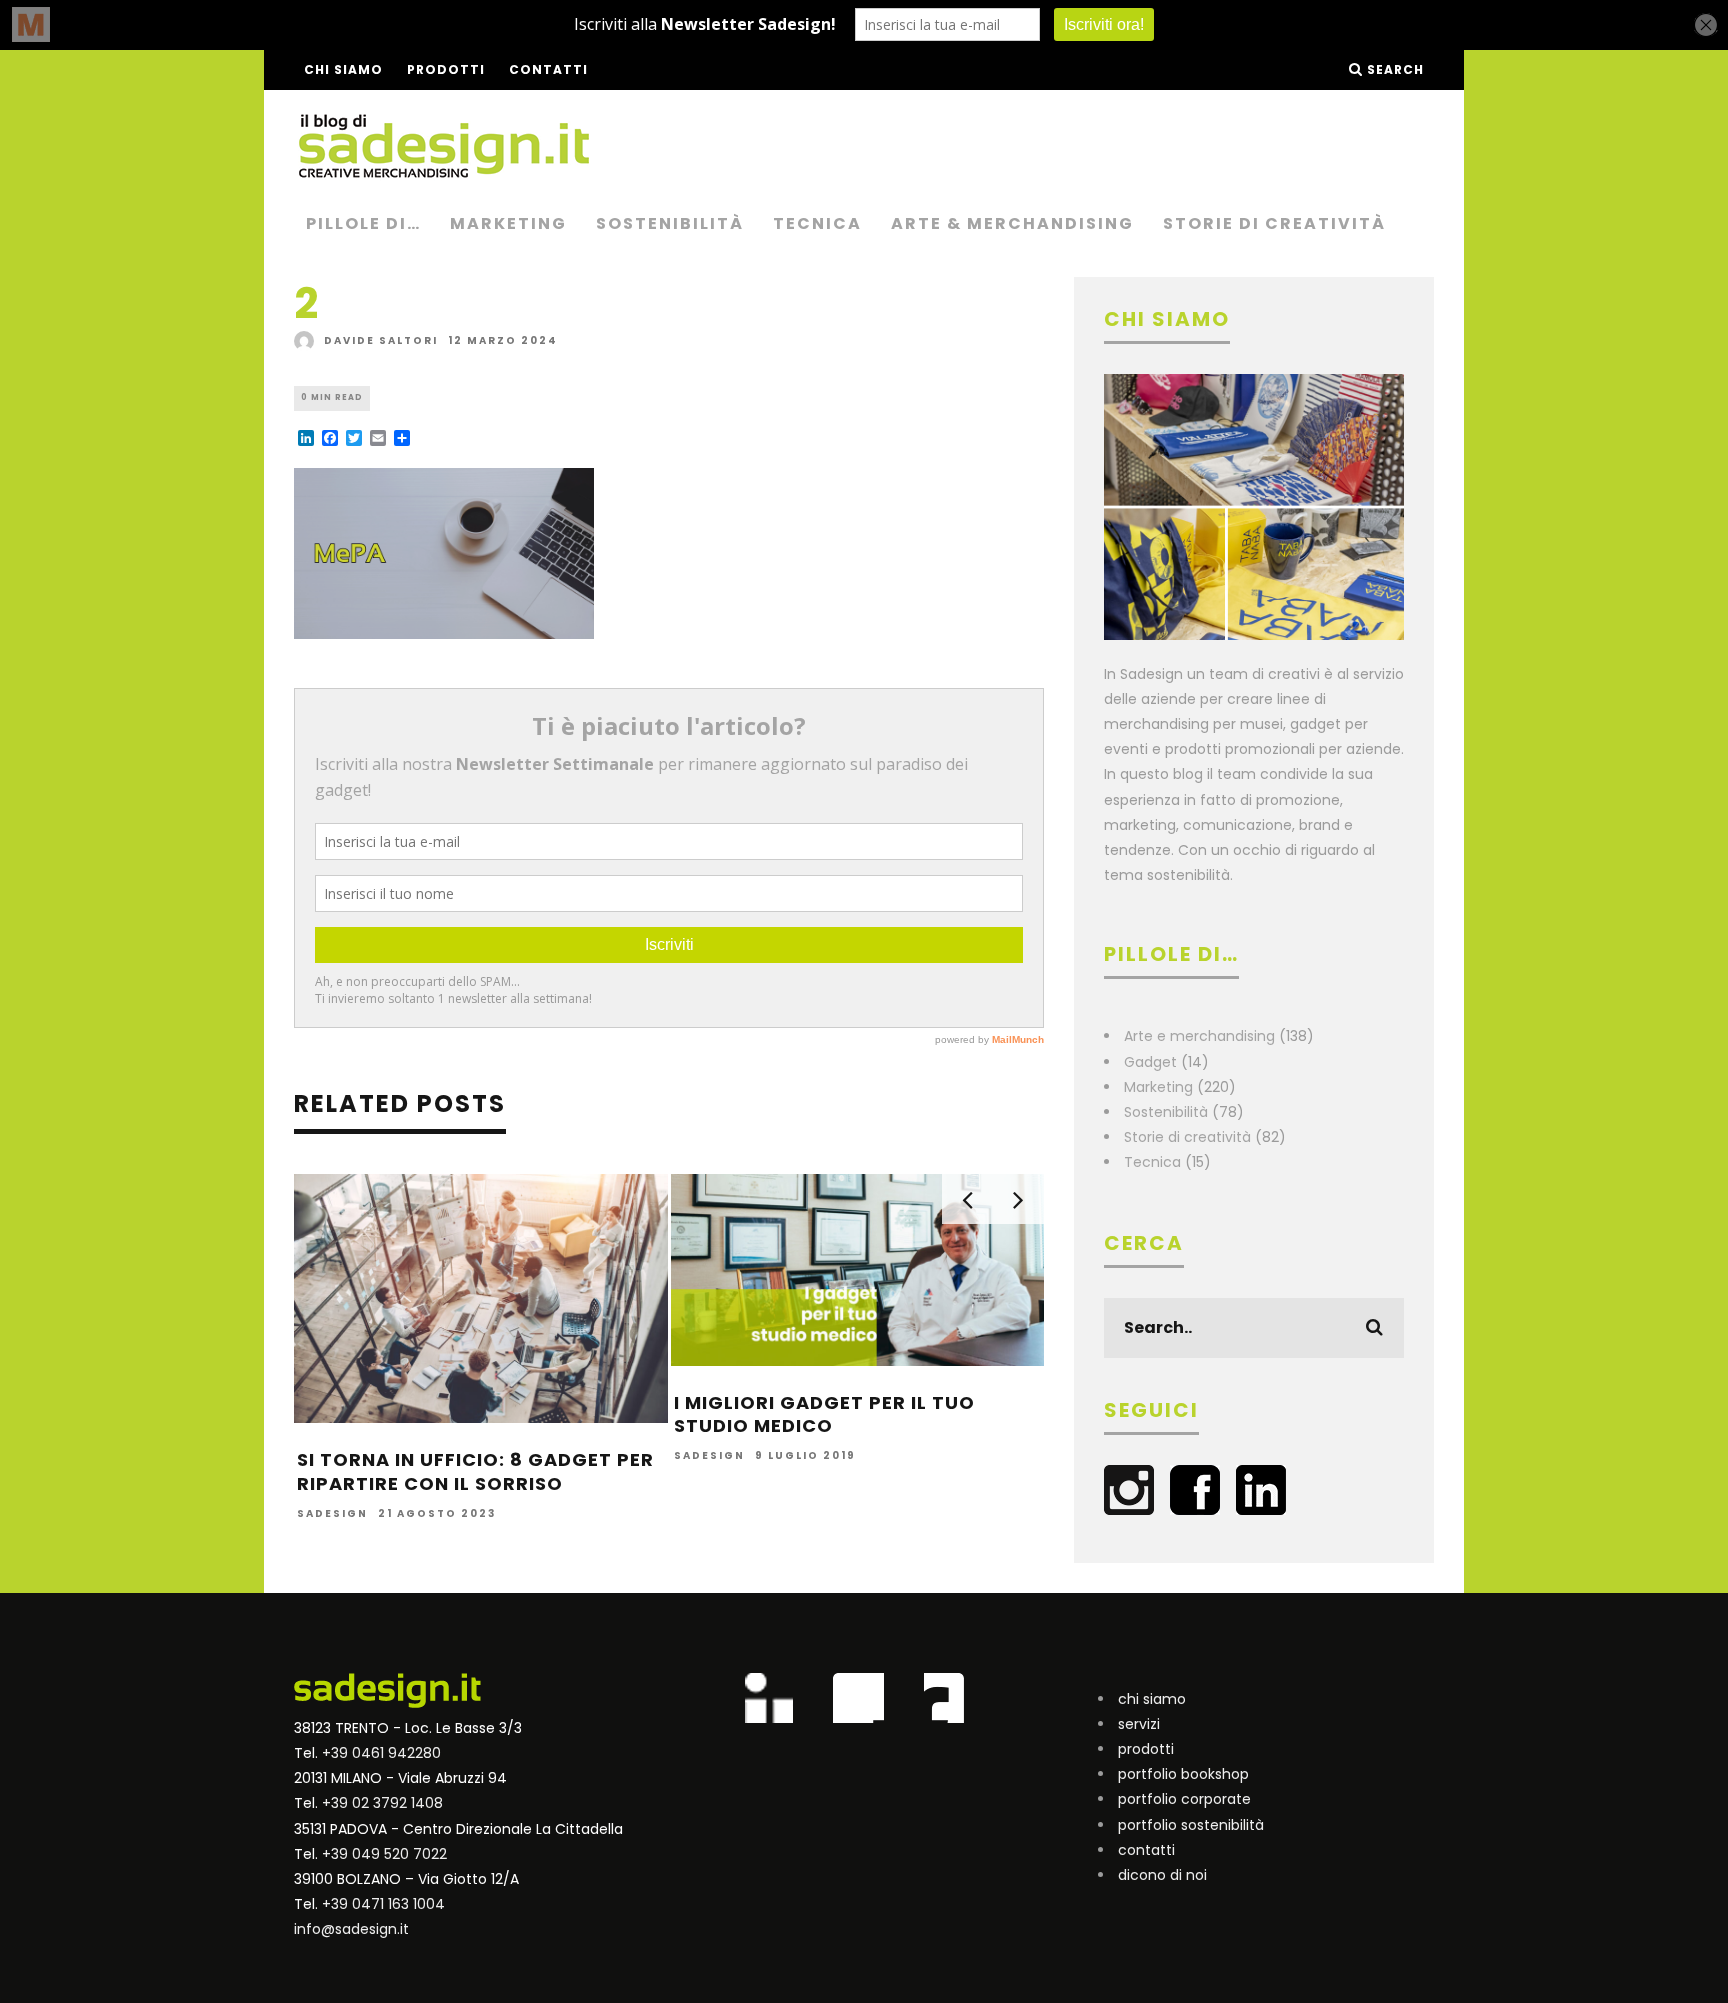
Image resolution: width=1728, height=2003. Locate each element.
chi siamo (1152, 1699)
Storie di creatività (1274, 223)
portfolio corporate (1184, 1799)
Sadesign (332, 1514)
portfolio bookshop (1183, 1774)
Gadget (1150, 1062)
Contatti (548, 69)
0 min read (332, 397)
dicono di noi (1162, 1875)
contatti (1146, 1850)
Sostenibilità (670, 223)
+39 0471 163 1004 (383, 1904)
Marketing (508, 223)
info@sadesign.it (351, 1929)
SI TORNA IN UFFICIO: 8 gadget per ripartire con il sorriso (475, 1471)
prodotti (1146, 1749)
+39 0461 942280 (381, 1753)
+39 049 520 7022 (384, 1854)
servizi (1139, 1724)
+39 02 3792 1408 (382, 1803)
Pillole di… (363, 223)
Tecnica (817, 223)
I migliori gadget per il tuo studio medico (824, 1414)
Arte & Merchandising (1012, 223)
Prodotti (446, 69)
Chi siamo (343, 69)
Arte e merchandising (1199, 1036)
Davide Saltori (381, 340)
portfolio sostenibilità (1191, 1825)
